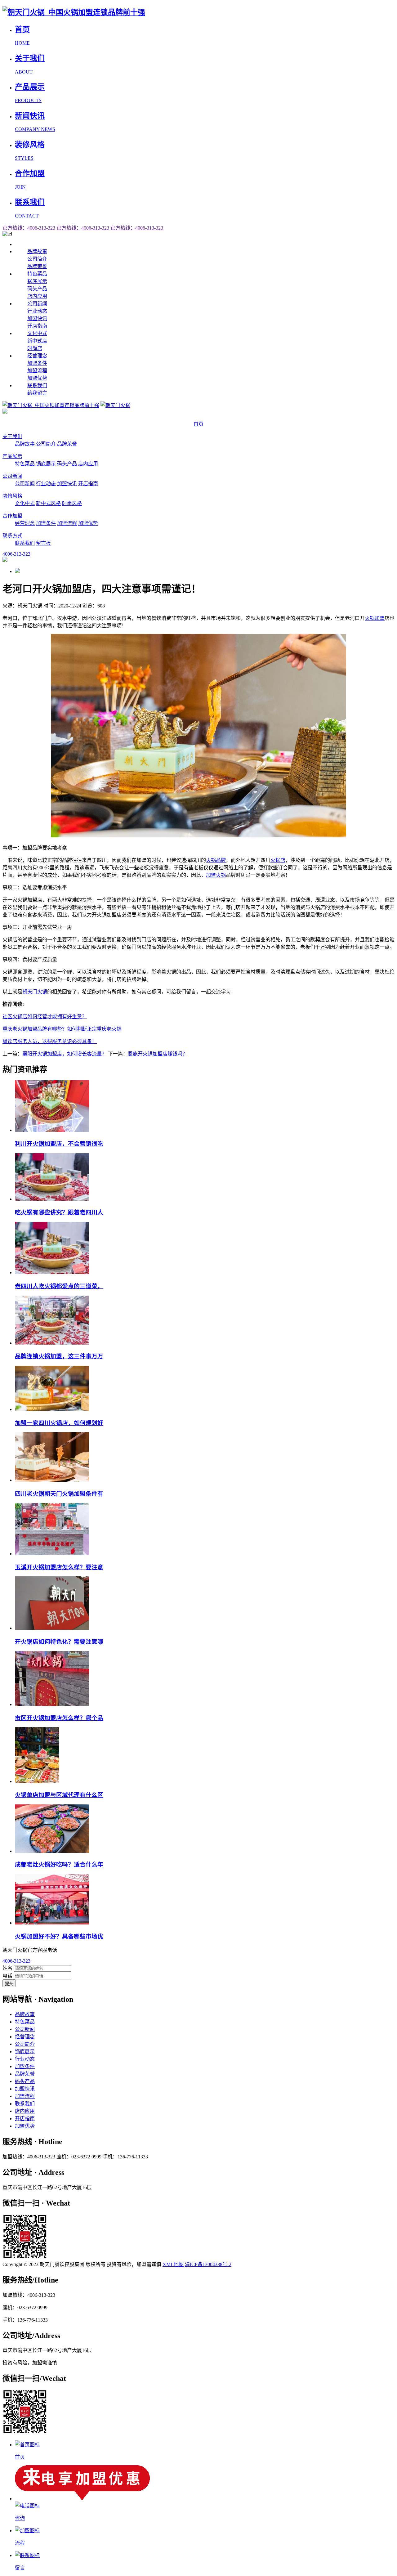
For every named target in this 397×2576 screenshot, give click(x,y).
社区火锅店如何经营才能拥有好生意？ (45, 1017)
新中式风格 (48, 503)
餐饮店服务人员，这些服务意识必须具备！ (50, 1041)
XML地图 (173, 2264)
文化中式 (37, 333)
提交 (9, 1984)
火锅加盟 (375, 618)
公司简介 (37, 259)
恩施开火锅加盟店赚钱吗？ (158, 1054)
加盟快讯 (37, 318)
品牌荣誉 (37, 266)
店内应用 (37, 296)
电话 (7, 1976)
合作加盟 (12, 516)
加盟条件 (37, 363)
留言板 (43, 543)
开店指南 (37, 326)
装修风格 (12, 496)
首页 (198, 424)
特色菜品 (37, 274)
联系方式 (12, 536)
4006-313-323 (16, 1961)
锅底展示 (37, 281)
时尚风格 (72, 503)
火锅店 (278, 860)
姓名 (7, 1968)
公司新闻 (37, 304)
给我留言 (37, 393)
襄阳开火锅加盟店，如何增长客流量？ (65, 1054)
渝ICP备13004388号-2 (208, 2264)
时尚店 (35, 348)
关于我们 (12, 436)
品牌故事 (37, 251)
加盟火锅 (216, 875)
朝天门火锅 (35, 992)
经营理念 (37, 356)
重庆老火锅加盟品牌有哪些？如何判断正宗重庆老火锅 (62, 1029)
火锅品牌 (216, 860)
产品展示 (12, 456)
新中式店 (37, 341)
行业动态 (37, 311)
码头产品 (37, 289)
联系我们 (37, 385)
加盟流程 (37, 371)
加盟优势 (37, 378)
